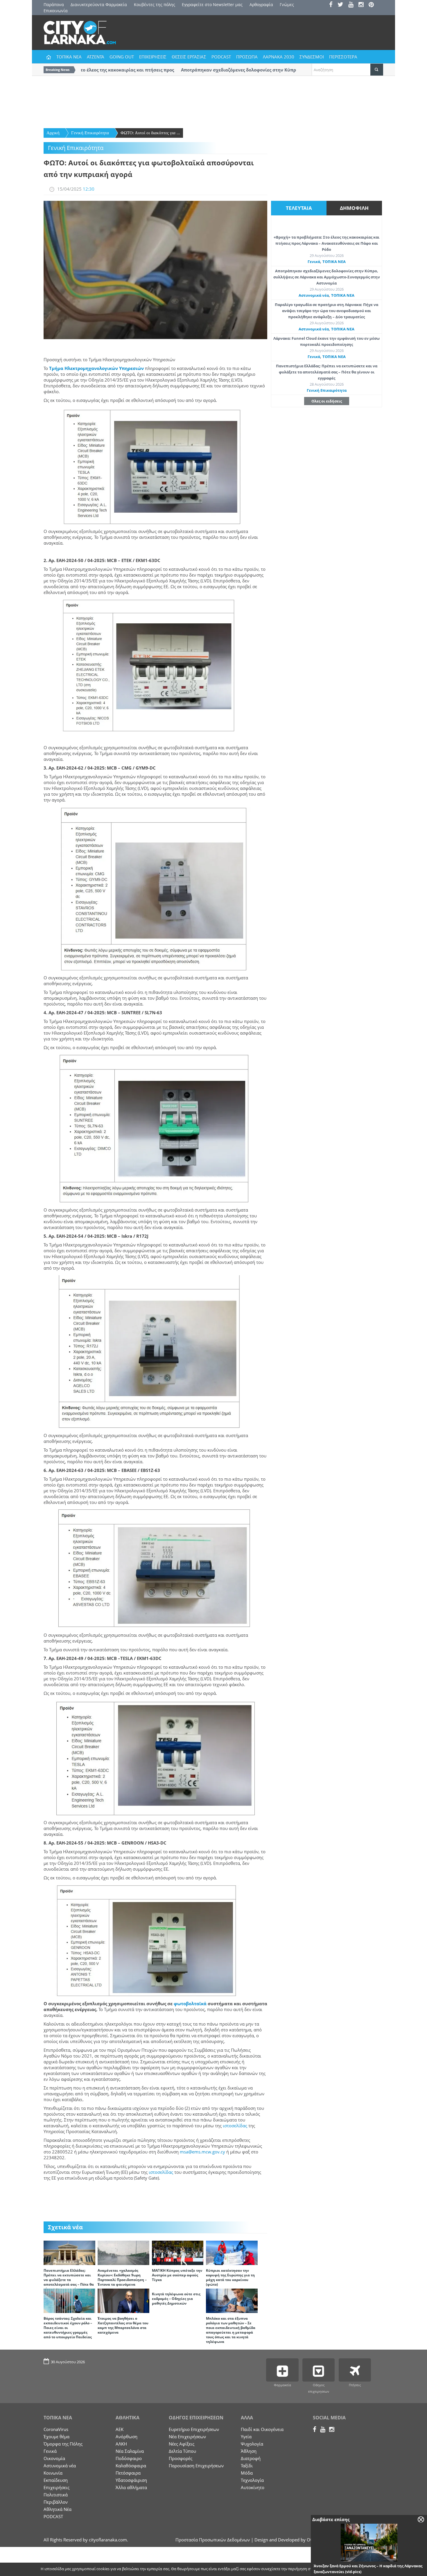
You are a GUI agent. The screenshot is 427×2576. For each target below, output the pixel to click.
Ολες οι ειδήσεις (327, 401)
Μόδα (247, 2473)
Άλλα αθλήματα (131, 2487)
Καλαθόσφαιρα (131, 2466)
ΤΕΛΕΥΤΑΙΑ (299, 208)
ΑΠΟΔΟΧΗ (343, 2569)
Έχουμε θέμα (56, 2437)
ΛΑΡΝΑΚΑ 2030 (279, 57)
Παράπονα (54, 5)
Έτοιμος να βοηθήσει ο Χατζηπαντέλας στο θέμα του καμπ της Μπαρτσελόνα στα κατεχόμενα (123, 2325)
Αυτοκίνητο (253, 2487)
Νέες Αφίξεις (182, 2444)
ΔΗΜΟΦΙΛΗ (354, 208)
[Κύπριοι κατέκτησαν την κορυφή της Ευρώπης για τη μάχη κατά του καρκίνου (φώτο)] (232, 2252)
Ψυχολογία (252, 2444)
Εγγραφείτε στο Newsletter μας (212, 5)
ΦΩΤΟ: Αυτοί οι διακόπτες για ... (150, 133)
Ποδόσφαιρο (129, 2458)
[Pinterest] (373, 5)
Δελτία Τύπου (182, 2451)
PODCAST (221, 57)
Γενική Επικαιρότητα (90, 133)
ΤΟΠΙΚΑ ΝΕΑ (69, 57)
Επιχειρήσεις (56, 2487)
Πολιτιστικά (56, 2495)
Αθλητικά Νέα (58, 2509)
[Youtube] (353, 5)
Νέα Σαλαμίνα (130, 2451)
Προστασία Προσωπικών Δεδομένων (213, 2540)
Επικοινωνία (56, 11)
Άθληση (249, 2451)
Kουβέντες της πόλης (155, 5)
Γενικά (314, 262)
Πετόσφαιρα (128, 2473)
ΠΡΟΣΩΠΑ (247, 57)
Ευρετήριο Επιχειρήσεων (194, 2429)
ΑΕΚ (120, 2429)
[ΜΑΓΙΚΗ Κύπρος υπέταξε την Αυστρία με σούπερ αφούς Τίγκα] (178, 2252)
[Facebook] (333, 5)
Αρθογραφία (261, 5)
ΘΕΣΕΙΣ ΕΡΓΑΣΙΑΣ (189, 57)
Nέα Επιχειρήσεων (187, 2437)
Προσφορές (181, 2458)
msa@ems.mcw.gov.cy (202, 2152)
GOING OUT (122, 57)
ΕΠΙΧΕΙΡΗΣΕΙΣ (153, 57)
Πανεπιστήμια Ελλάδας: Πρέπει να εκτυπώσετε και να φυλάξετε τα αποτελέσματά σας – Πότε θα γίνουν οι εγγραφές (69, 2280)
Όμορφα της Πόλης (63, 2444)
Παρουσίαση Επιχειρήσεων (196, 2466)
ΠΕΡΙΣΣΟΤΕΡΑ (343, 57)
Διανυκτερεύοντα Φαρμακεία (99, 5)
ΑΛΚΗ (121, 2444)
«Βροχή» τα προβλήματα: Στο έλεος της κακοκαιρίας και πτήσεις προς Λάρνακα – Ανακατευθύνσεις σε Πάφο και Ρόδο (326, 243)
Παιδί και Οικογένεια (262, 2429)
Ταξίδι (247, 2466)
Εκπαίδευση (56, 2480)
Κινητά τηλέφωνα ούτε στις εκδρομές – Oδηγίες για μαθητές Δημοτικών (176, 2299)
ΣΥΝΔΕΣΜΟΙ (312, 57)
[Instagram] (363, 5)
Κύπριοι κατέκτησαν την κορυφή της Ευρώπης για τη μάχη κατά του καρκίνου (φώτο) (230, 2277)
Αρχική (53, 133)
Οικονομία (54, 2458)
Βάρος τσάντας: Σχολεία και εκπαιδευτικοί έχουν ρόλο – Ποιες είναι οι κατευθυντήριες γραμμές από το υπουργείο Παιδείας (68, 2328)
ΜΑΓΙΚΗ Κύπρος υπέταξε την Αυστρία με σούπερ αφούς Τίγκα (177, 2275)
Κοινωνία (53, 2473)
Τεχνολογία (252, 2480)
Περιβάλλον (56, 2502)
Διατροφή (251, 2458)
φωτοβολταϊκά (190, 2003)
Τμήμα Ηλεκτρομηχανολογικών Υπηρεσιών (96, 368)
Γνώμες (287, 5)
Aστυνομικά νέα (314, 295)
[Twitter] (342, 5)
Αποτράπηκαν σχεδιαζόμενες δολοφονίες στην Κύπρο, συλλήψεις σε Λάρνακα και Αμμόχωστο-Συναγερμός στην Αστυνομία (327, 277)
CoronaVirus (56, 2429)
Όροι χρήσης (372, 2569)
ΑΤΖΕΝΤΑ (96, 57)
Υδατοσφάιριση (131, 2480)
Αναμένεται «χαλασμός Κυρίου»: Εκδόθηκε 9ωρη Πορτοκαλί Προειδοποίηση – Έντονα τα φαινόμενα (122, 2277)
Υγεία (246, 2437)
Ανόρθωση (127, 2437)
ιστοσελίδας (235, 2126)
